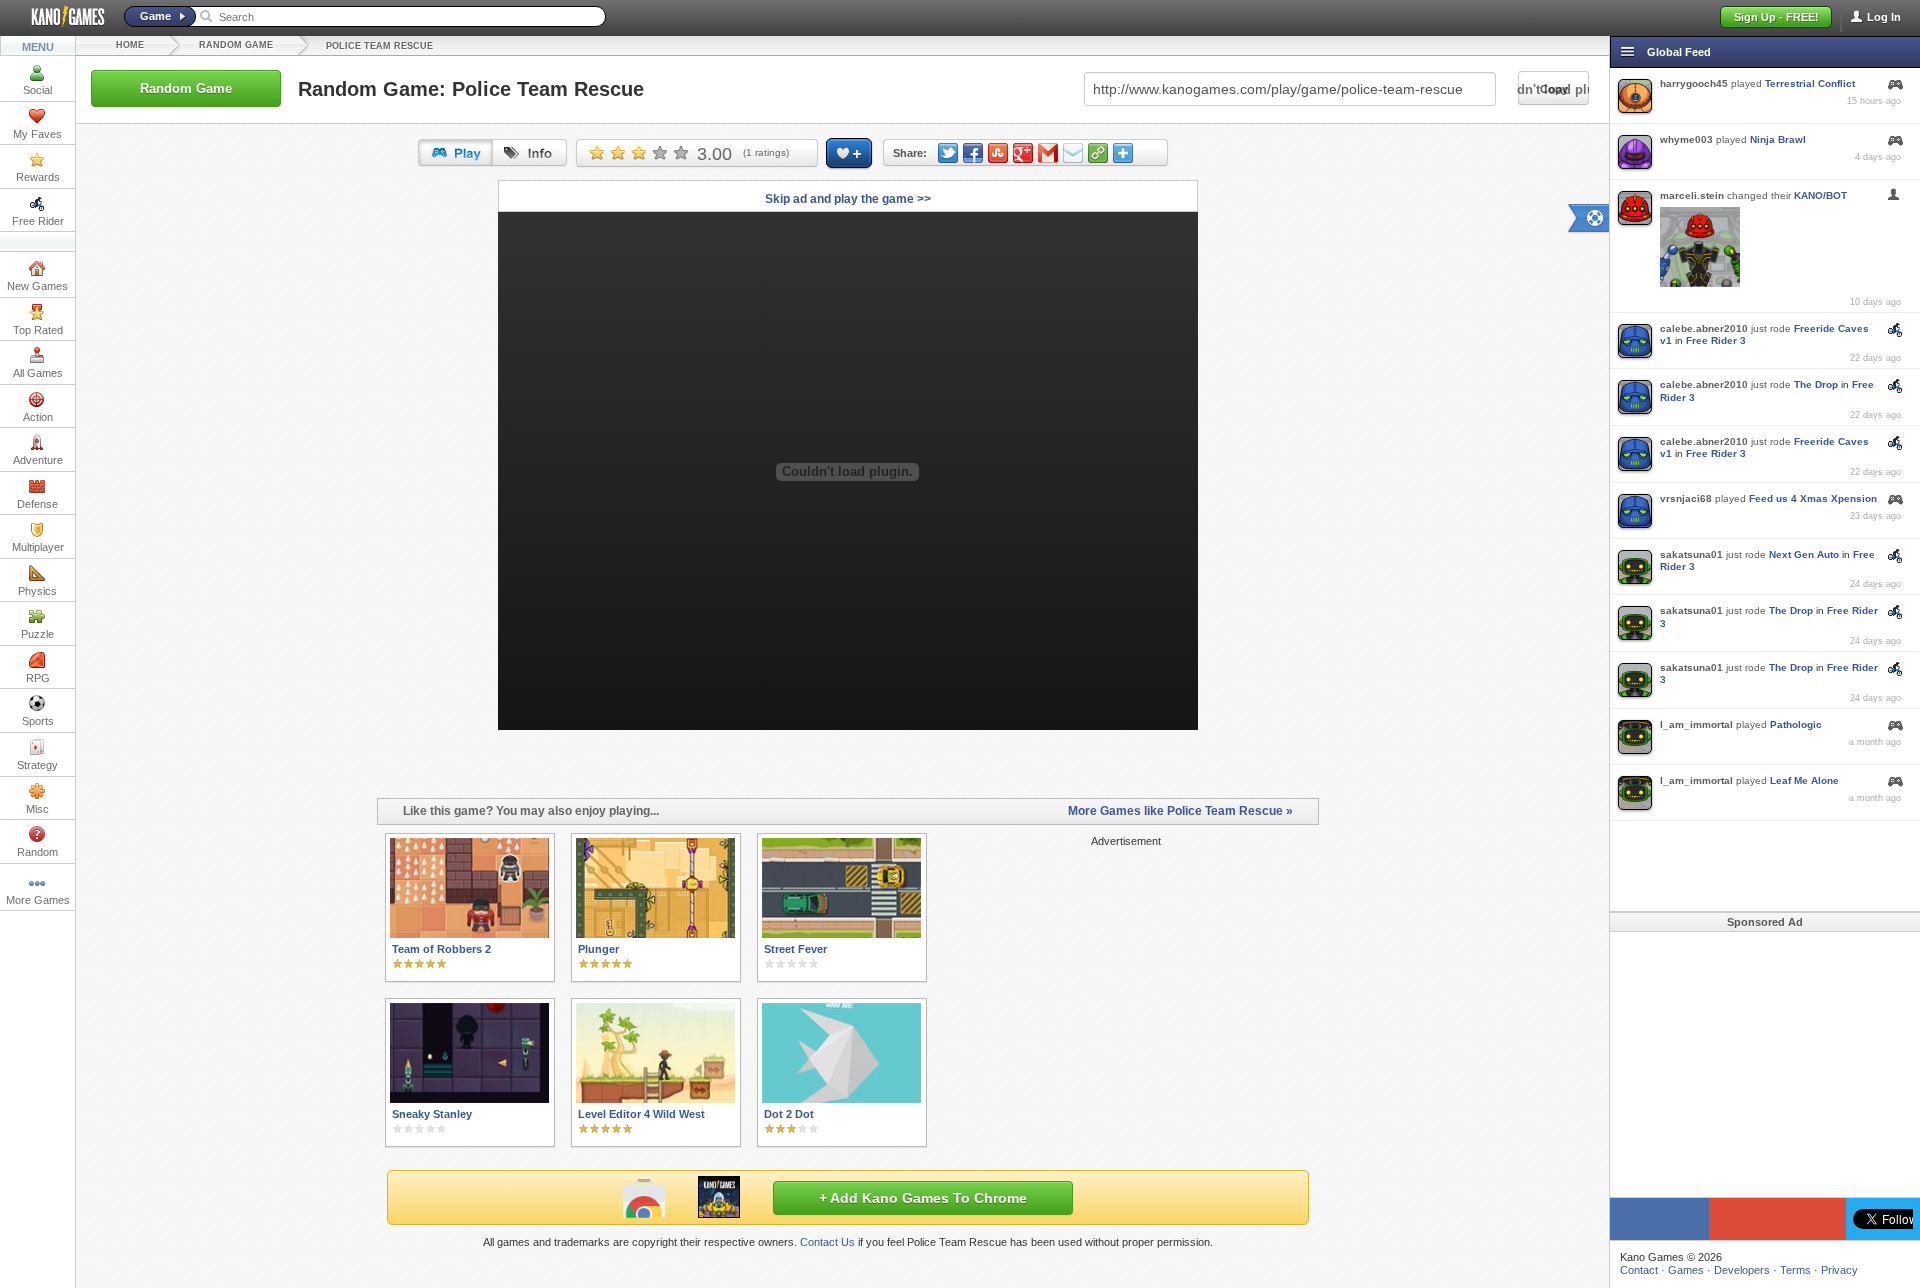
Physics (37, 591)
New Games (37, 286)
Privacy (1839, 1270)
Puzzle (37, 634)
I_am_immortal (1696, 724)
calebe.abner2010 (1704, 328)
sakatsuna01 (1691, 554)
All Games (38, 373)
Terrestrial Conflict (1810, 83)
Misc (37, 809)
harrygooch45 (1694, 83)
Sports (38, 721)
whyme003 (1686, 139)
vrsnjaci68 (1686, 498)
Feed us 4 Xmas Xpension (1813, 498)
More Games (38, 900)
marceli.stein (1692, 195)
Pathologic (1796, 724)
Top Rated (38, 330)
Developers (1742, 1270)
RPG (38, 678)
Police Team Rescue (379, 46)
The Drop (1816, 384)
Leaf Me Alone (1804, 780)
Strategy (37, 765)
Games (1686, 1270)
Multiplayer (38, 547)
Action (38, 417)
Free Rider (38, 221)
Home (130, 45)
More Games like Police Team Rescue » (1180, 811)
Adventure (38, 460)
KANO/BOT (1820, 195)
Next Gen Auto (1804, 554)
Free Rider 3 (1716, 340)
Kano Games (60, 17)
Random (37, 852)
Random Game (236, 45)
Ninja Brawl (1778, 139)
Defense (37, 504)
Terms (1795, 1270)
